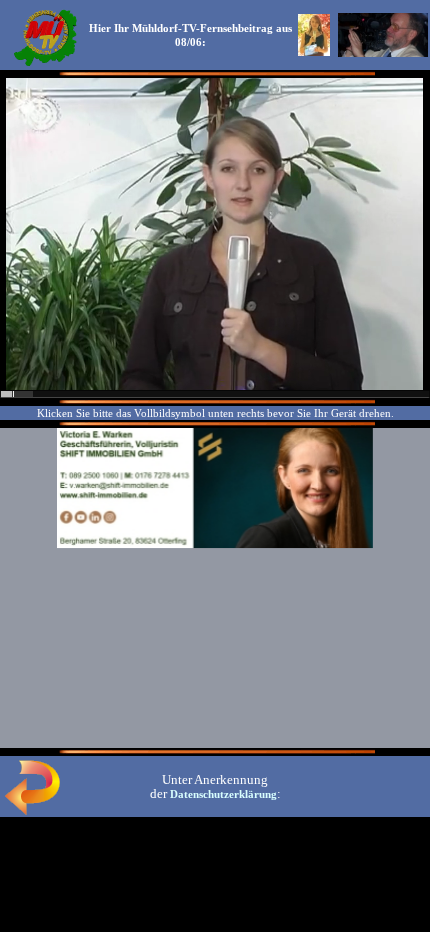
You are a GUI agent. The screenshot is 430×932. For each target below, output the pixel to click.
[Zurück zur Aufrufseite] (32, 811)
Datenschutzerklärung (223, 794)
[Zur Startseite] (45, 64)
